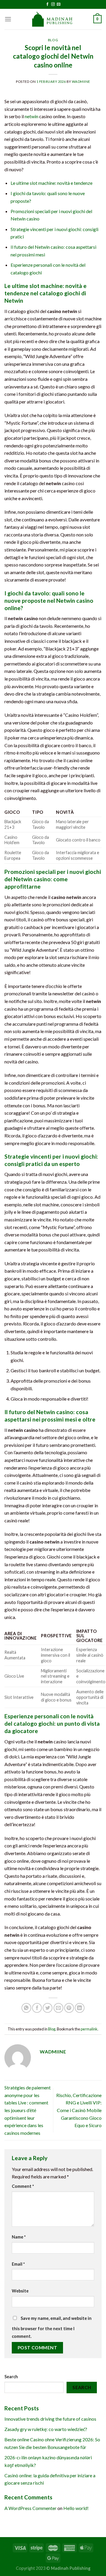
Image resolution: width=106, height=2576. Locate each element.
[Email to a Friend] (58, 2008)
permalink (89, 2029)
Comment (23, 2186)
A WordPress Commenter (30, 2508)
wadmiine (81, 81)
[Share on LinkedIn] (80, 2008)
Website (20, 2291)
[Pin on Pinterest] (69, 2008)
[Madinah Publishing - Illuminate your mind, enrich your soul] (53, 19)
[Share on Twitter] (48, 2008)
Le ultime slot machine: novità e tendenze (52, 183)
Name (19, 2237)
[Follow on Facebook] (47, 4)
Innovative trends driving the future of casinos (50, 2419)
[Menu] (8, 19)
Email (18, 2264)
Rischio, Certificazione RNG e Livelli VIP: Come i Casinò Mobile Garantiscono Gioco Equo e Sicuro (79, 2110)
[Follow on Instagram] (53, 4)
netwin (32, 116)
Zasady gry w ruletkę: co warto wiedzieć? (46, 2429)
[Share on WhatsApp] (26, 2008)
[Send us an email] (59, 4)
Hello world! (76, 2508)
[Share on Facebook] (37, 2008)
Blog (53, 40)
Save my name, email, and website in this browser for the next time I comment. (52, 2327)
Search (11, 2377)
